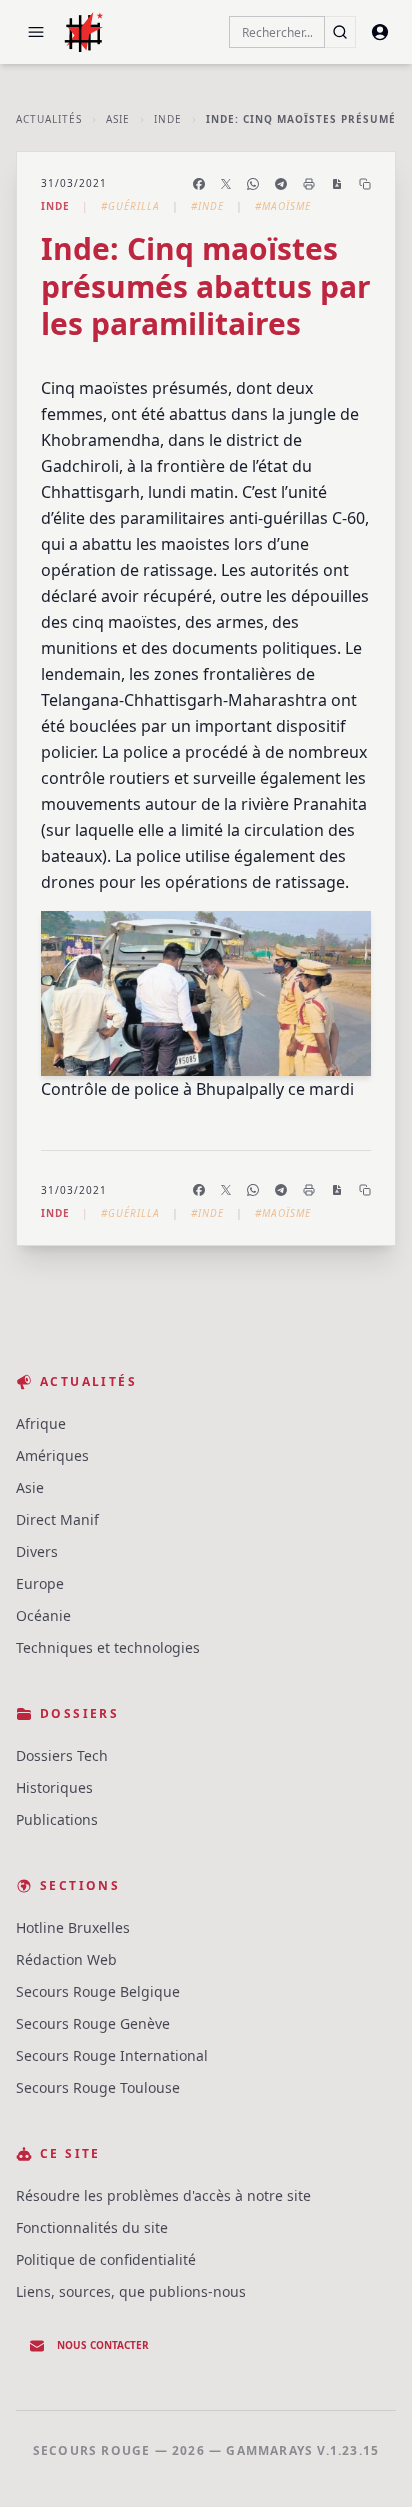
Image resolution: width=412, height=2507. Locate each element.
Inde (168, 119)
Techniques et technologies (108, 1647)
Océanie (43, 1615)
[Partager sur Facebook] (199, 184)
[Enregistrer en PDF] (337, 184)
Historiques (54, 1787)
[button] (36, 32)
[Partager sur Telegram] (281, 184)
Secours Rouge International (112, 2055)
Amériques (52, 1455)
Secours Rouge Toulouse (98, 2087)
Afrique (41, 1423)
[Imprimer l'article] (309, 184)
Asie (118, 119)
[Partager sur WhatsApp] (253, 184)
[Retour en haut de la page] (368, 2463)
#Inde (207, 206)
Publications (57, 1819)
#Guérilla (130, 206)
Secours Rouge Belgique (98, 1991)
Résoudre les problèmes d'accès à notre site (163, 2195)
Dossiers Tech (62, 1755)
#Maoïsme (283, 206)
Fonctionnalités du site (92, 2227)
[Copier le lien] (365, 184)
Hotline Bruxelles (73, 1927)
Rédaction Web (66, 1959)
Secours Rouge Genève (93, 2023)
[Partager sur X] (226, 184)
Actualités (49, 119)
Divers (37, 1551)
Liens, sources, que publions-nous (131, 2291)
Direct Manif (57, 1519)
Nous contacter (103, 2345)
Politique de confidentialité (106, 2259)
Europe (40, 1583)
